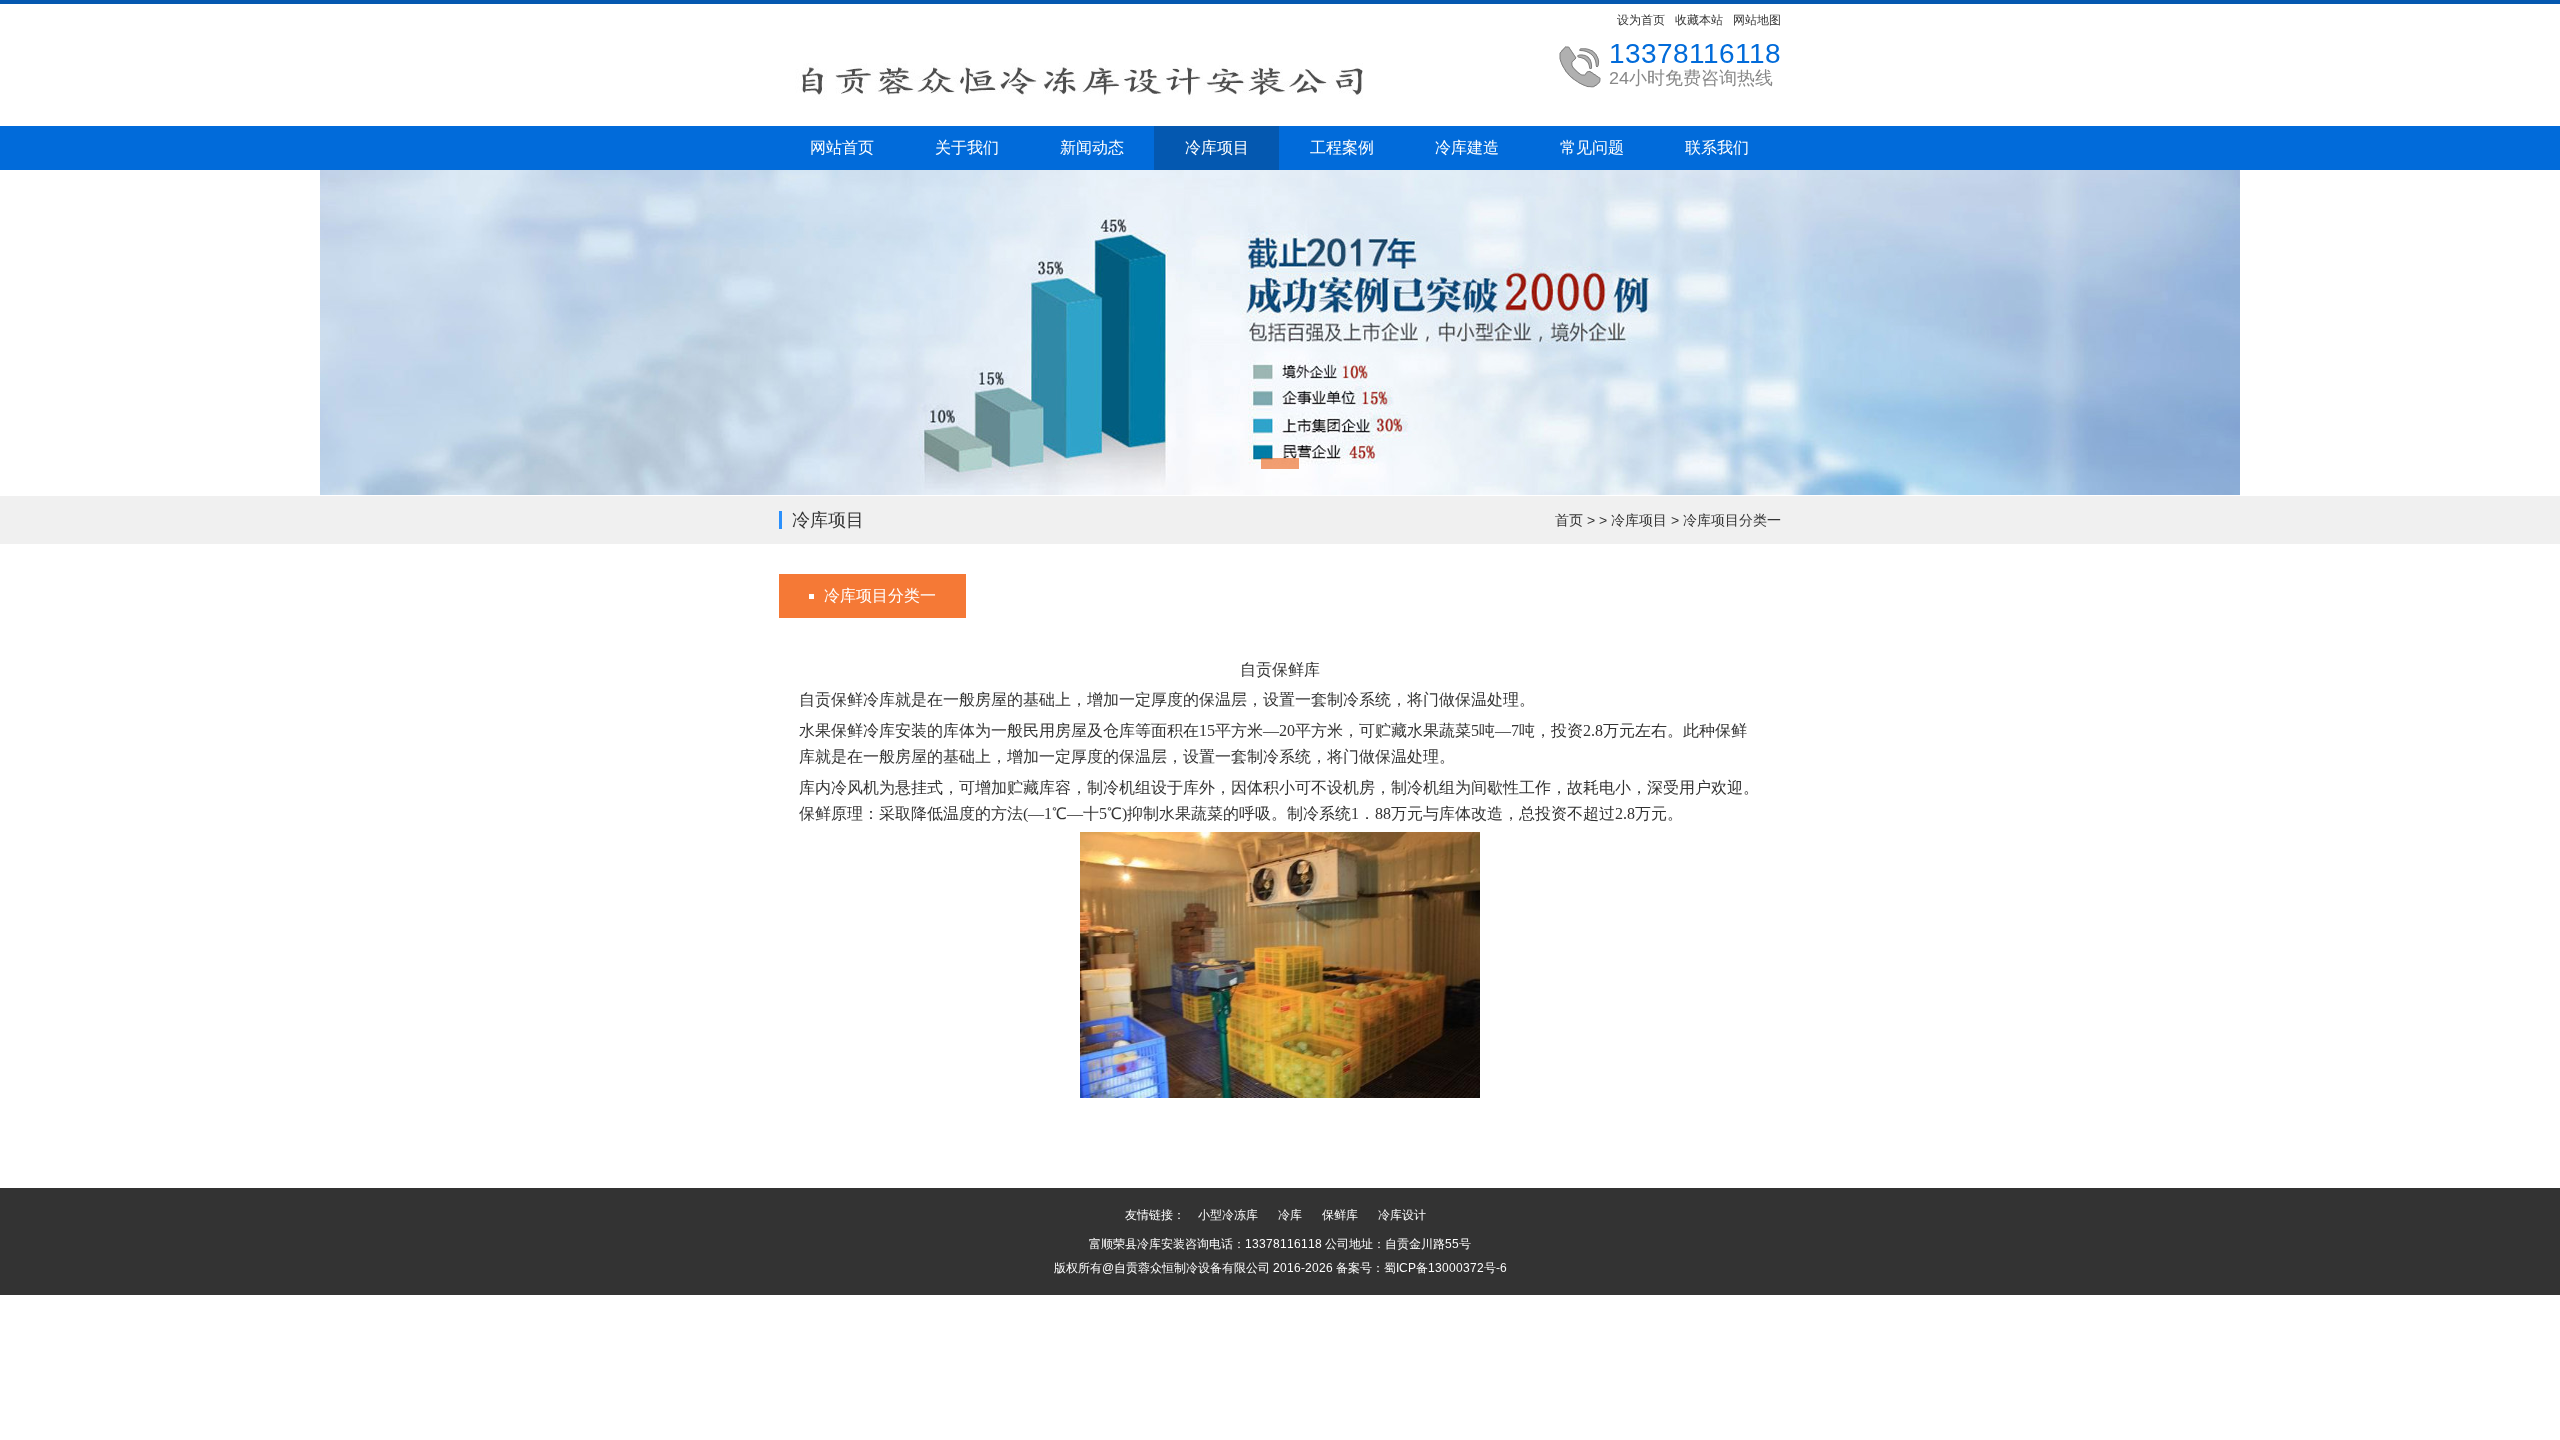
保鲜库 (1340, 1215)
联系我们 (1717, 147)
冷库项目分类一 (1732, 520)
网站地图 (1757, 20)
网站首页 (842, 147)
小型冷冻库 (1228, 1215)
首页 (1569, 520)
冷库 (1290, 1215)
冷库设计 (1402, 1215)
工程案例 (1342, 147)
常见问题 (1592, 147)
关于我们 (967, 147)
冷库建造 (1467, 147)
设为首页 (1641, 20)
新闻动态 (1092, 147)
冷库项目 (1217, 147)
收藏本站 (1699, 20)
